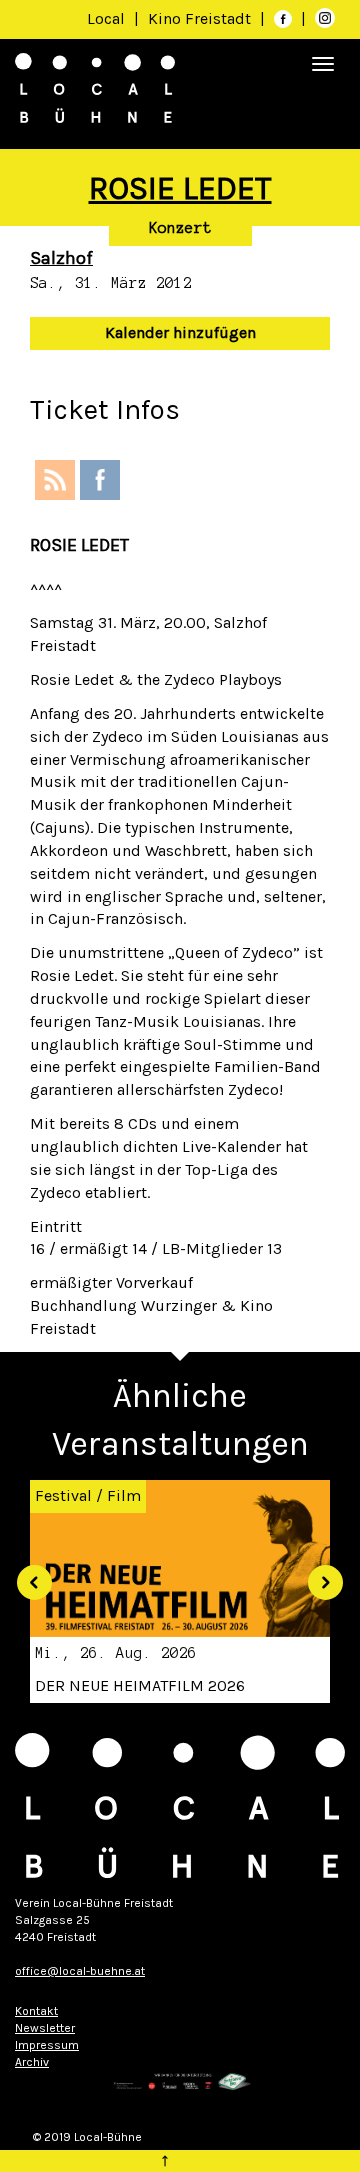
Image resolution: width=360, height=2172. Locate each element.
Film (124, 1495)
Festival (63, 1495)
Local (106, 18)
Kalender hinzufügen (180, 332)
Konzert (180, 228)
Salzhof (61, 258)
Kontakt (36, 2011)
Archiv (32, 2062)
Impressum (47, 2045)
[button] (26, 1575)
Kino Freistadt (201, 18)
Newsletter (45, 2028)
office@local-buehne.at (80, 1971)
